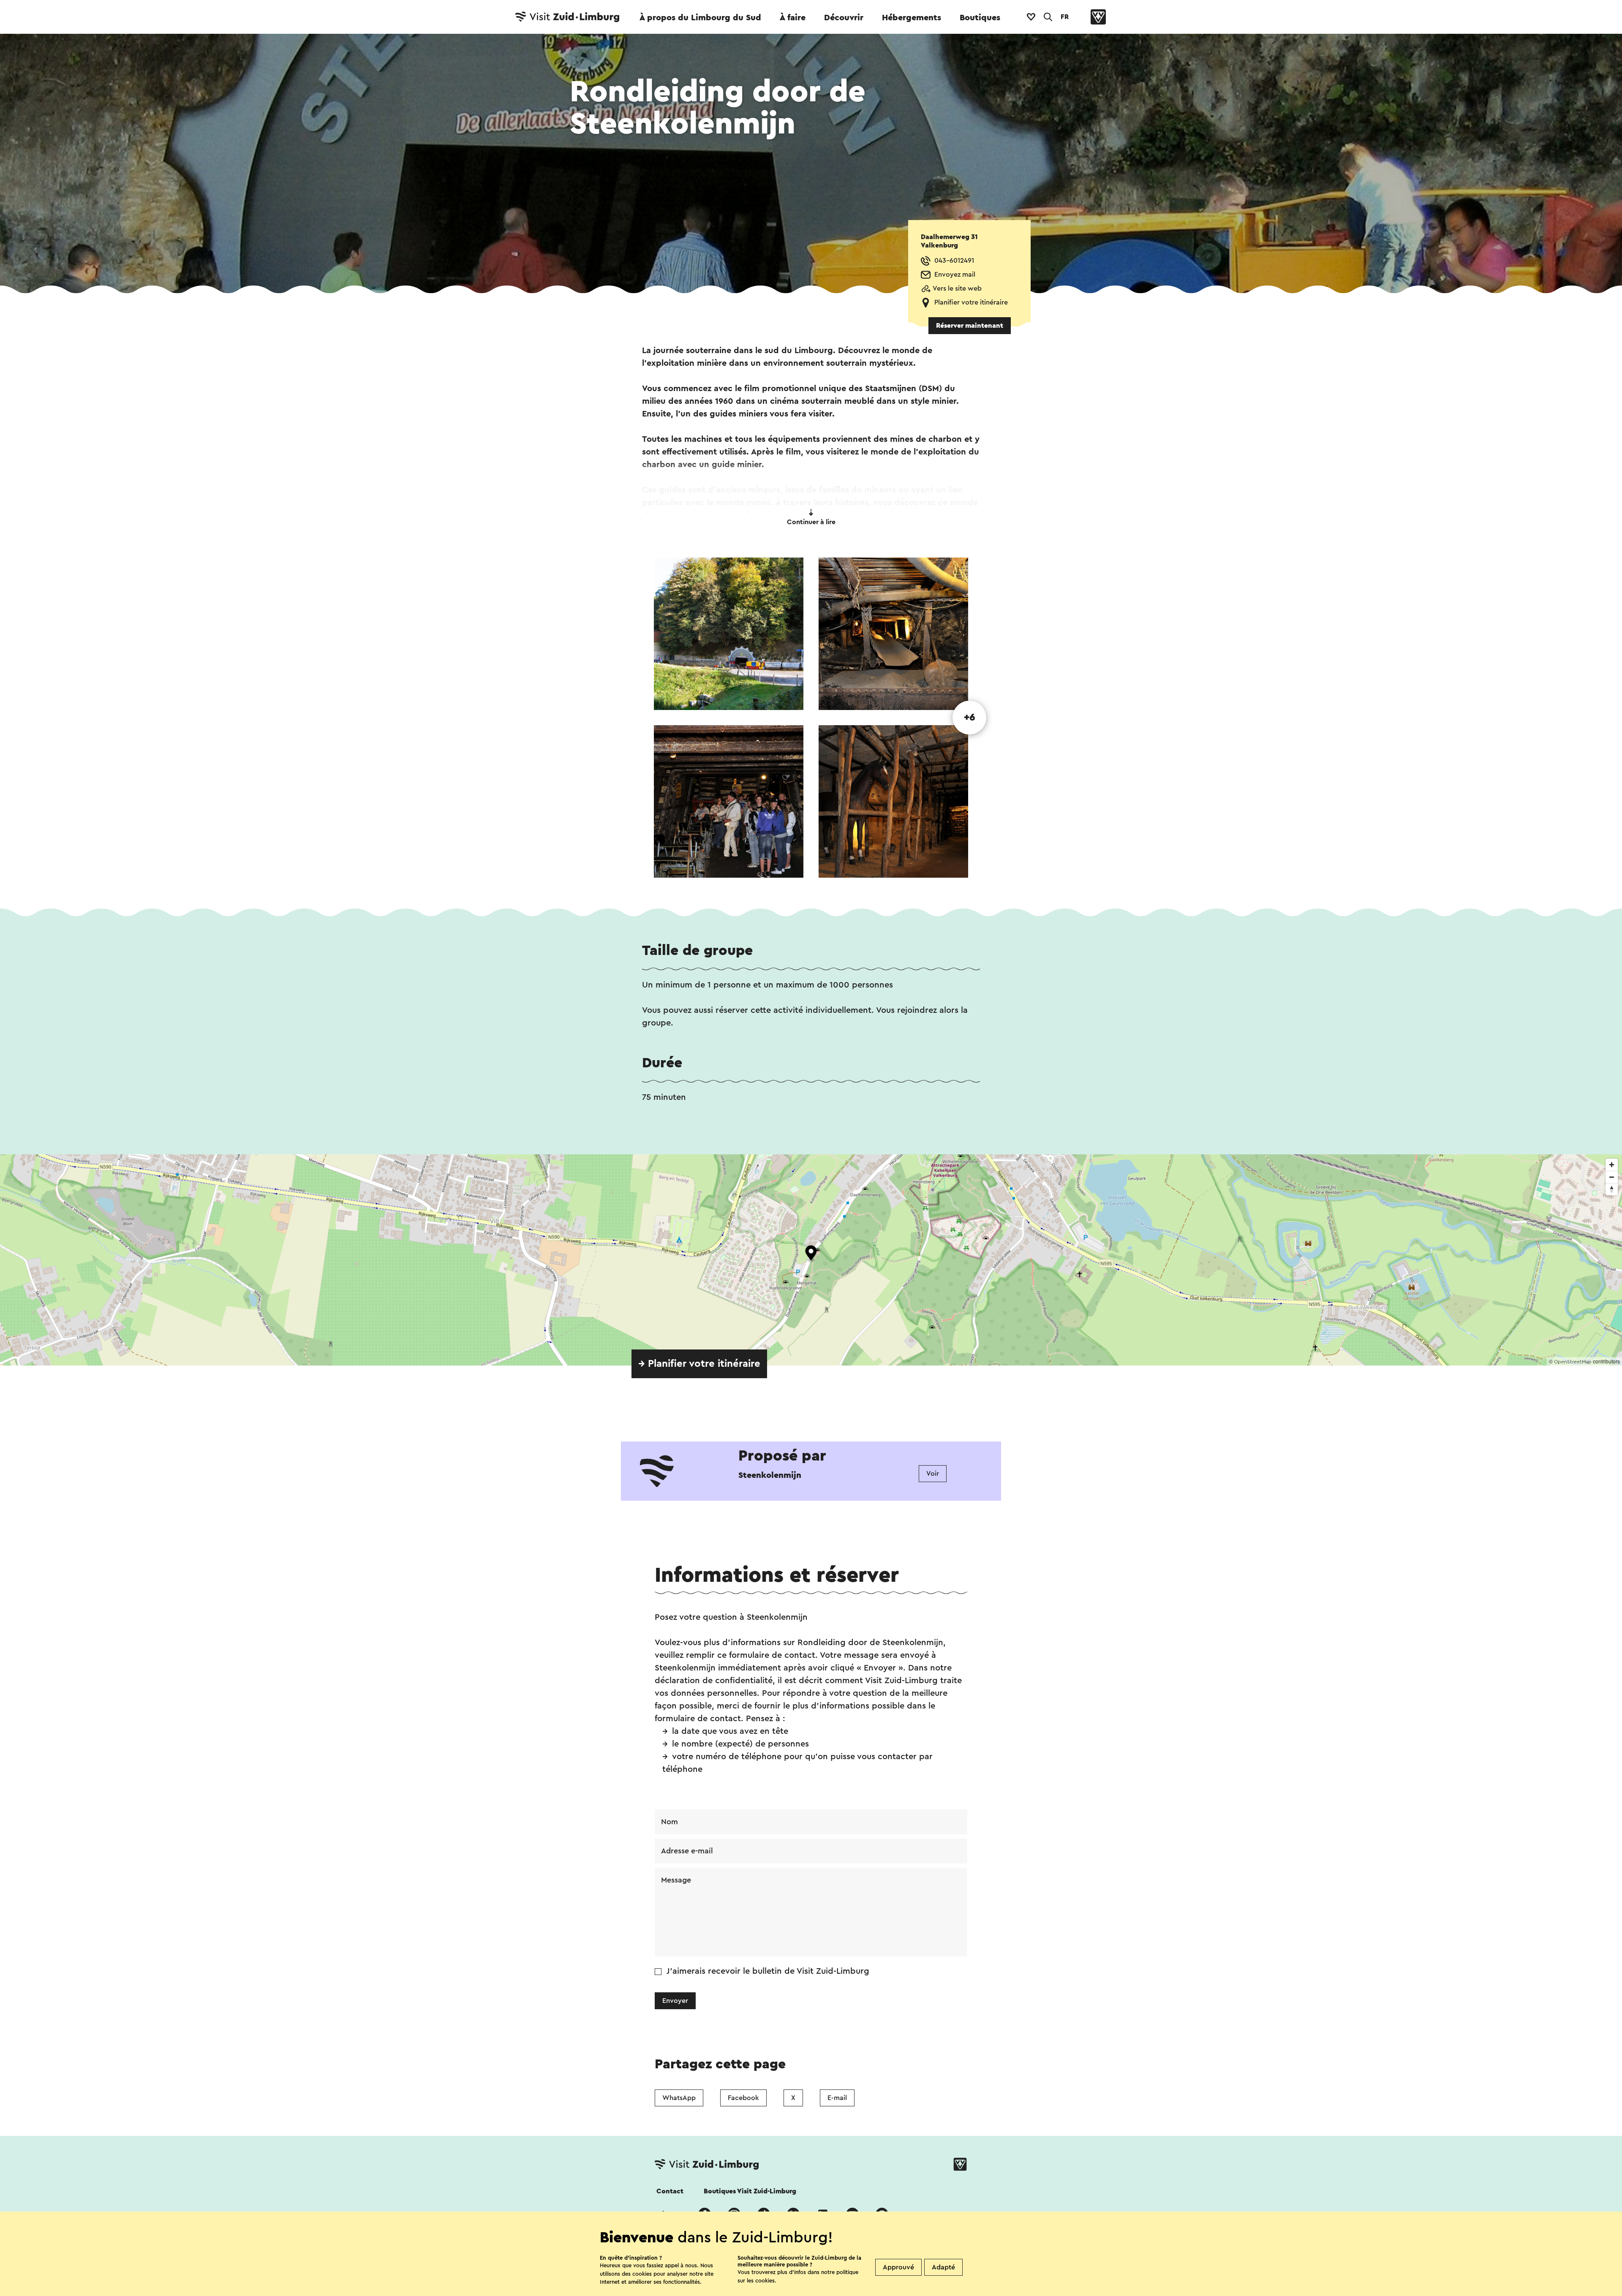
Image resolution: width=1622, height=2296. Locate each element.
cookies (765, 2281)
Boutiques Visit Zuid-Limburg (750, 2191)
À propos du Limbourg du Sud (700, 18)
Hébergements (912, 18)
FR (1065, 17)
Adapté (943, 2267)
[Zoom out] (1612, 1177)
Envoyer (675, 2001)
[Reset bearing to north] (1612, 1189)
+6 (970, 718)
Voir (933, 1474)
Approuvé (898, 2267)
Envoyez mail (955, 275)
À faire (793, 18)
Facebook (743, 2098)
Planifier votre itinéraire (971, 302)
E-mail (837, 2098)
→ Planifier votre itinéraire (699, 1364)
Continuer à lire (811, 522)
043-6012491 (954, 261)
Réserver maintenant (970, 326)
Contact (670, 2191)
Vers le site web (957, 288)
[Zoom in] (1612, 1165)
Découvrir (844, 18)
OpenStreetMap (1573, 1362)
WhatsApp (679, 2098)
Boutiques (980, 18)
